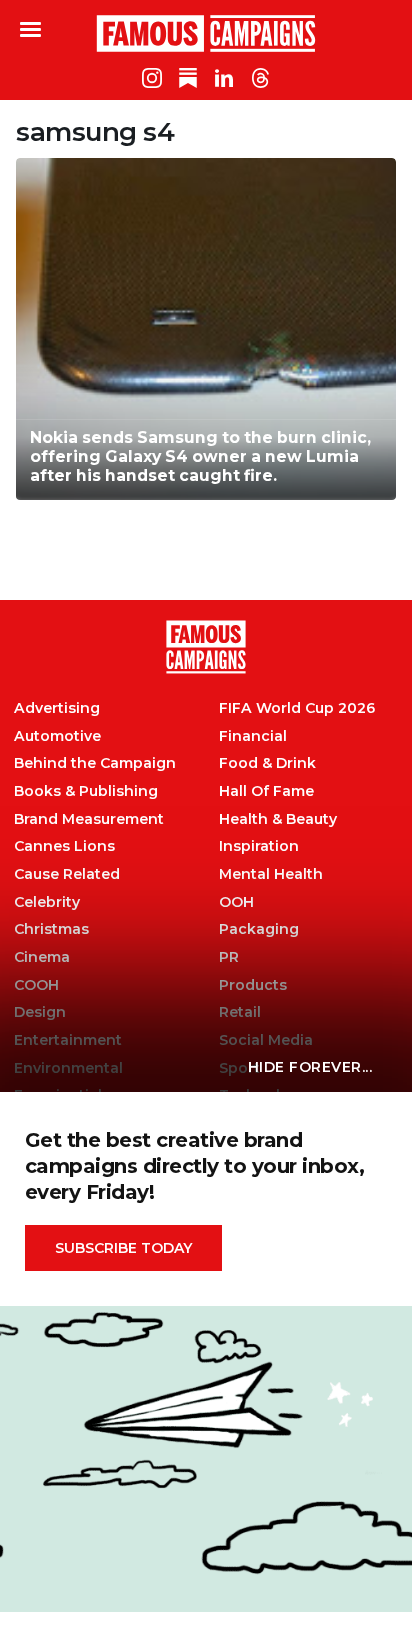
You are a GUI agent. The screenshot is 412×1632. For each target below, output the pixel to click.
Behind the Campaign (95, 763)
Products (253, 985)
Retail (240, 1012)
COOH (36, 985)
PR (229, 957)
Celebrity (47, 902)
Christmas (51, 929)
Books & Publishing (86, 791)
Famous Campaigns (206, 33)
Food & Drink (267, 763)
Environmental (68, 1068)
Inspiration (259, 846)
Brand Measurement (89, 819)
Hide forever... (310, 1067)
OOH (236, 902)
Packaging (259, 929)
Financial (253, 736)
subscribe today (123, 1248)
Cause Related (67, 874)
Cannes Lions (64, 846)
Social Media (266, 1040)
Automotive (57, 736)
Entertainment (68, 1040)
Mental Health (271, 874)
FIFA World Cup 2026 (297, 708)
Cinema (42, 957)
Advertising (57, 708)
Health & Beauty (278, 819)
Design (40, 1012)
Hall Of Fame (266, 791)
